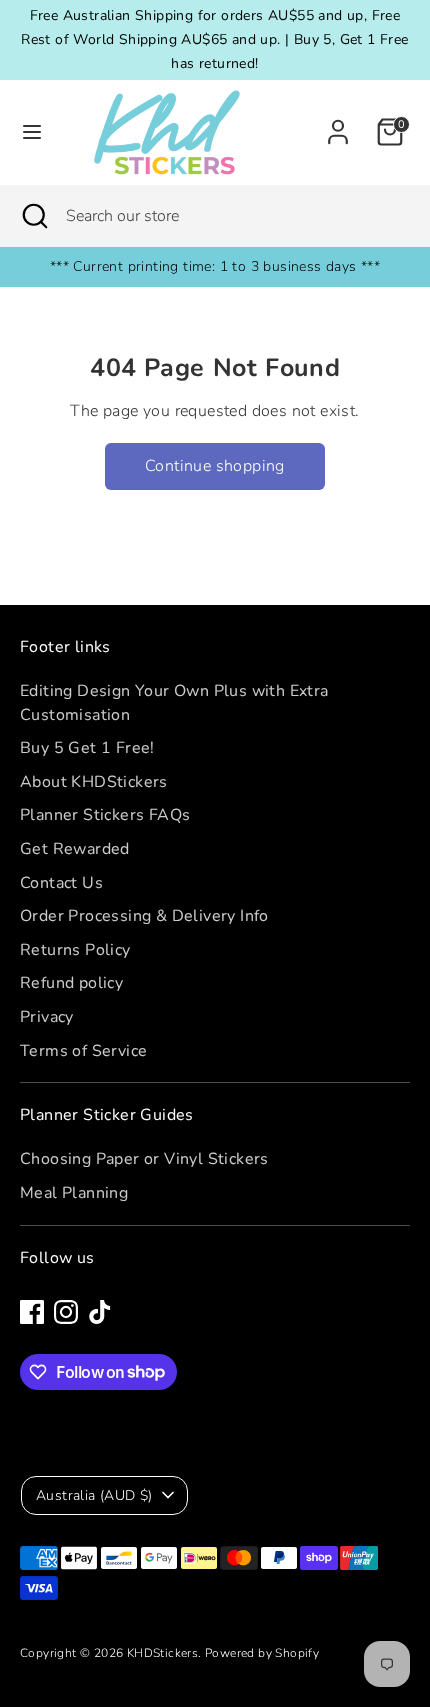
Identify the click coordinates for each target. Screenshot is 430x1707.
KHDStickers (162, 1653)
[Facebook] (32, 1312)
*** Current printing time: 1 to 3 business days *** (215, 266)
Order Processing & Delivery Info (144, 916)
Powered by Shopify (262, 1653)
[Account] (338, 124)
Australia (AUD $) (94, 1495)
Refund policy (71, 983)
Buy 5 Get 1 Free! (87, 748)
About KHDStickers (94, 782)
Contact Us (61, 883)
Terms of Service (83, 1051)
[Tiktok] (100, 1312)
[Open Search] (33, 216)
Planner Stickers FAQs (105, 815)
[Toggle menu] (32, 132)
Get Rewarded (75, 849)
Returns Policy (75, 950)
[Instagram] (66, 1312)
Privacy (47, 1017)
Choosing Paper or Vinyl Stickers (144, 1159)
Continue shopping (215, 466)
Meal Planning (74, 1193)
